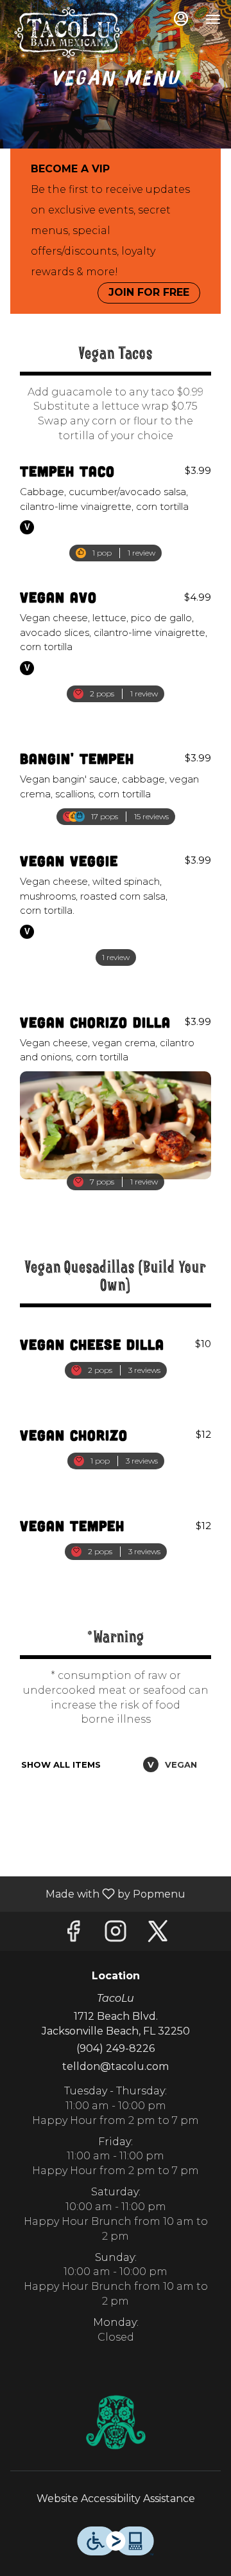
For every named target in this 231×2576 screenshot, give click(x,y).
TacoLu (116, 2422)
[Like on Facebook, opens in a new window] (73, 1935)
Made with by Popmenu (98, 1893)
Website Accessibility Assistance (116, 2499)
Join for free (149, 292)
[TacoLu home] (68, 32)
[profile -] (181, 19)
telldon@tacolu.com (116, 2066)
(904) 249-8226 (116, 2048)
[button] (116, 502)
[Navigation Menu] (213, 19)
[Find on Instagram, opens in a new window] (116, 1935)
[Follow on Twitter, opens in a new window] (158, 1935)
